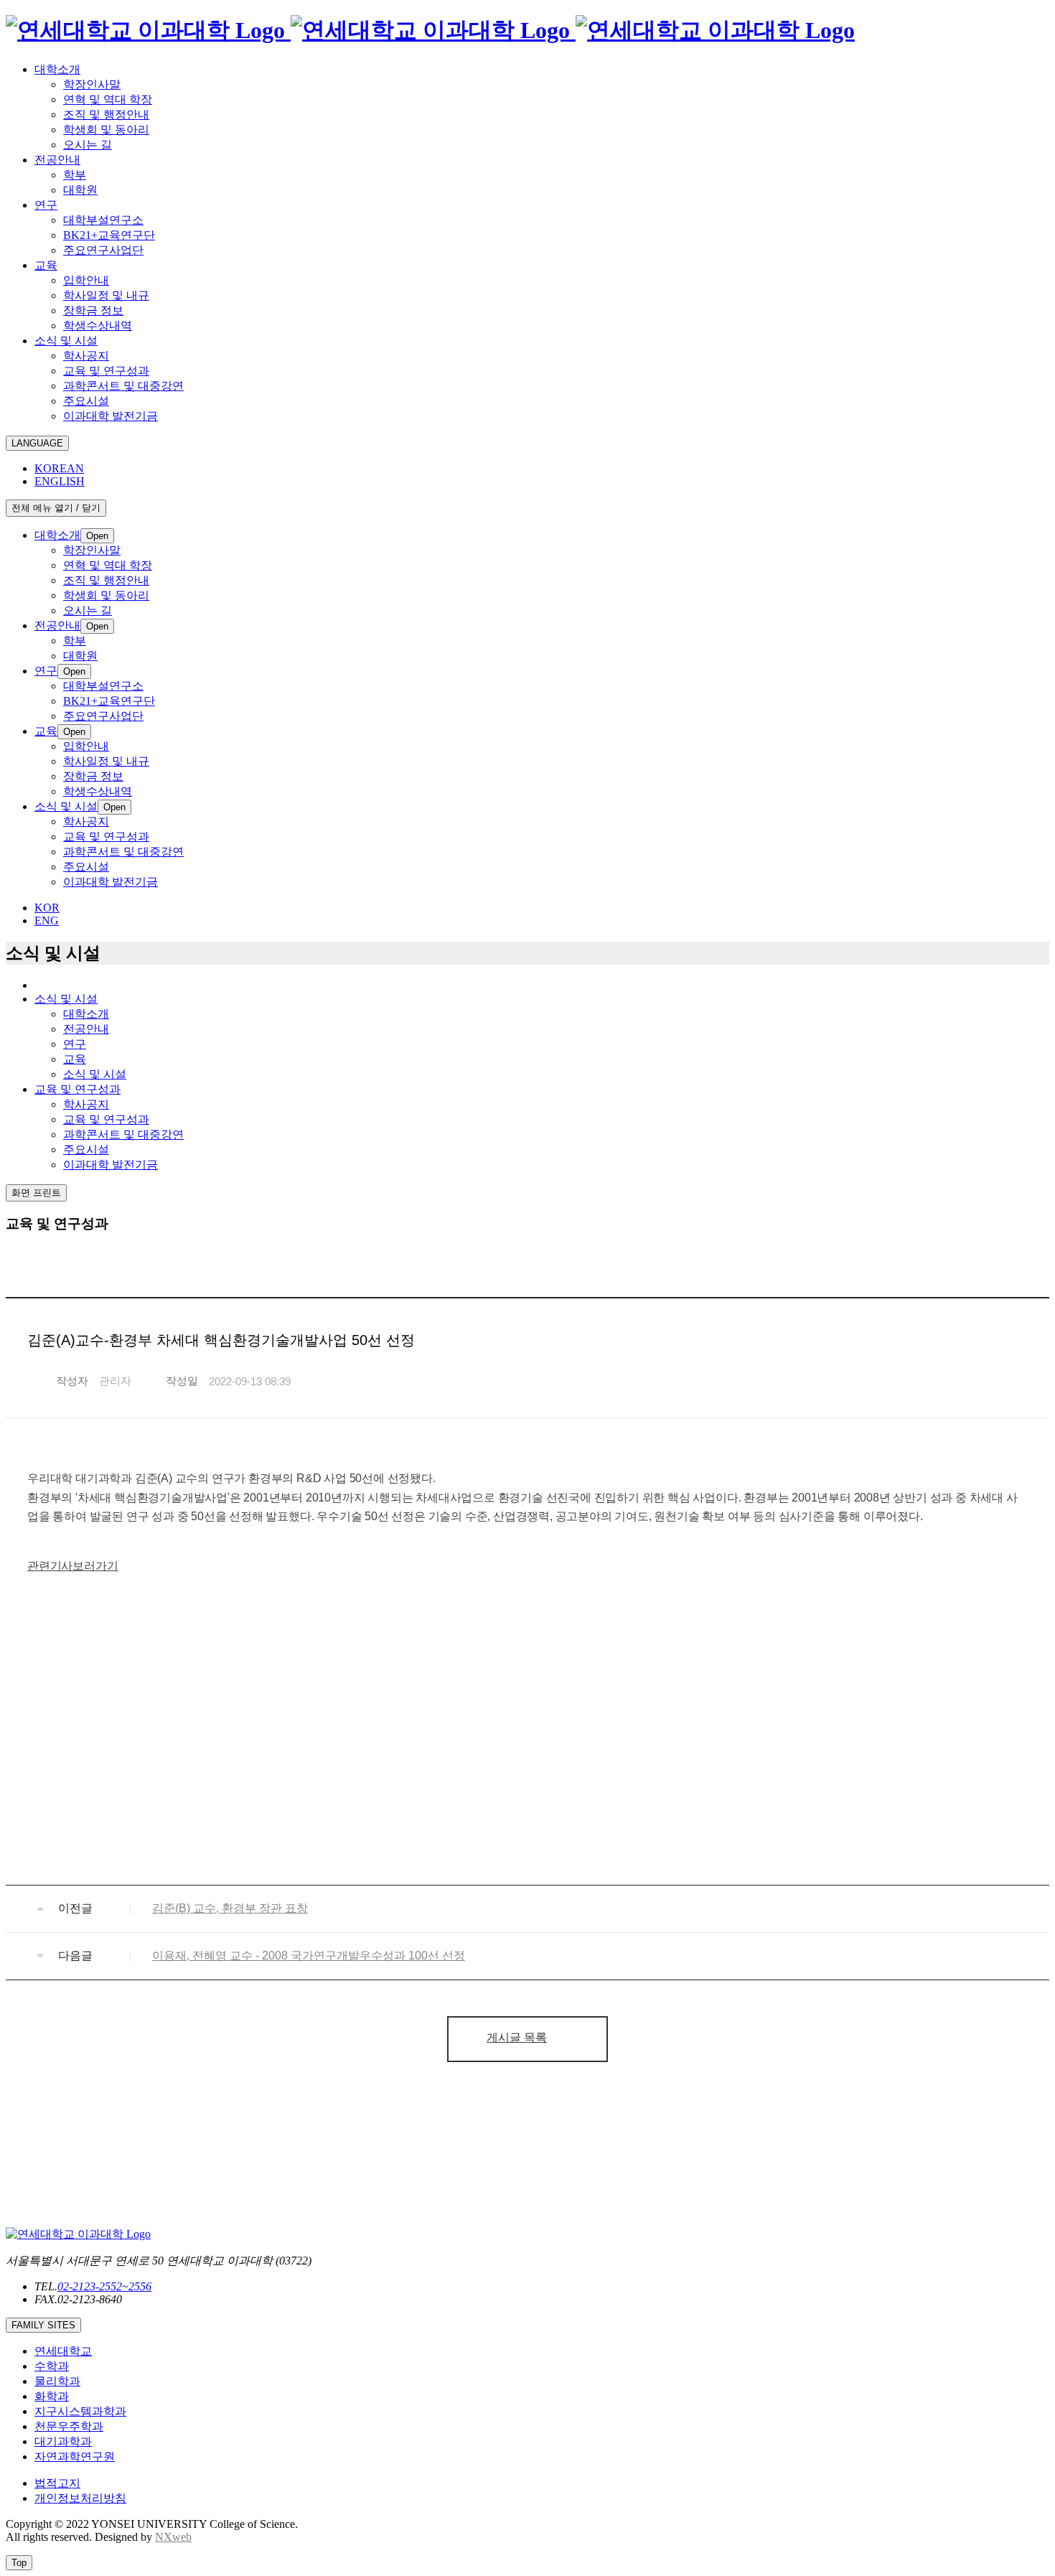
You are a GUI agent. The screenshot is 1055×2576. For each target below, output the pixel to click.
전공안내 (86, 1029)
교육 (75, 1059)
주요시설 (86, 1149)
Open (97, 536)
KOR (47, 908)
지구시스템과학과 (80, 2411)
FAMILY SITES (43, 2325)
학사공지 (86, 1104)
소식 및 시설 (95, 1074)
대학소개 (86, 1014)
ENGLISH (60, 481)
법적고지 (57, 2483)
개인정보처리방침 (80, 2498)
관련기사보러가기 (72, 1566)
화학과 (52, 2396)
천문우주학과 (69, 2426)
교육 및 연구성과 (106, 1119)
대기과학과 (63, 2441)
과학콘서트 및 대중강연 (123, 1134)
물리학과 (57, 2381)
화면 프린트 (36, 1193)
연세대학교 (63, 2351)
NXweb (173, 2537)
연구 (75, 1044)
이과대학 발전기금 (111, 1165)
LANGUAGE (37, 443)
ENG (47, 921)
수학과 (52, 2366)
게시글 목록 (517, 2037)
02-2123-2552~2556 (104, 2286)
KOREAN (59, 468)
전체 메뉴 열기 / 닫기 (56, 508)
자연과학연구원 (75, 2456)
